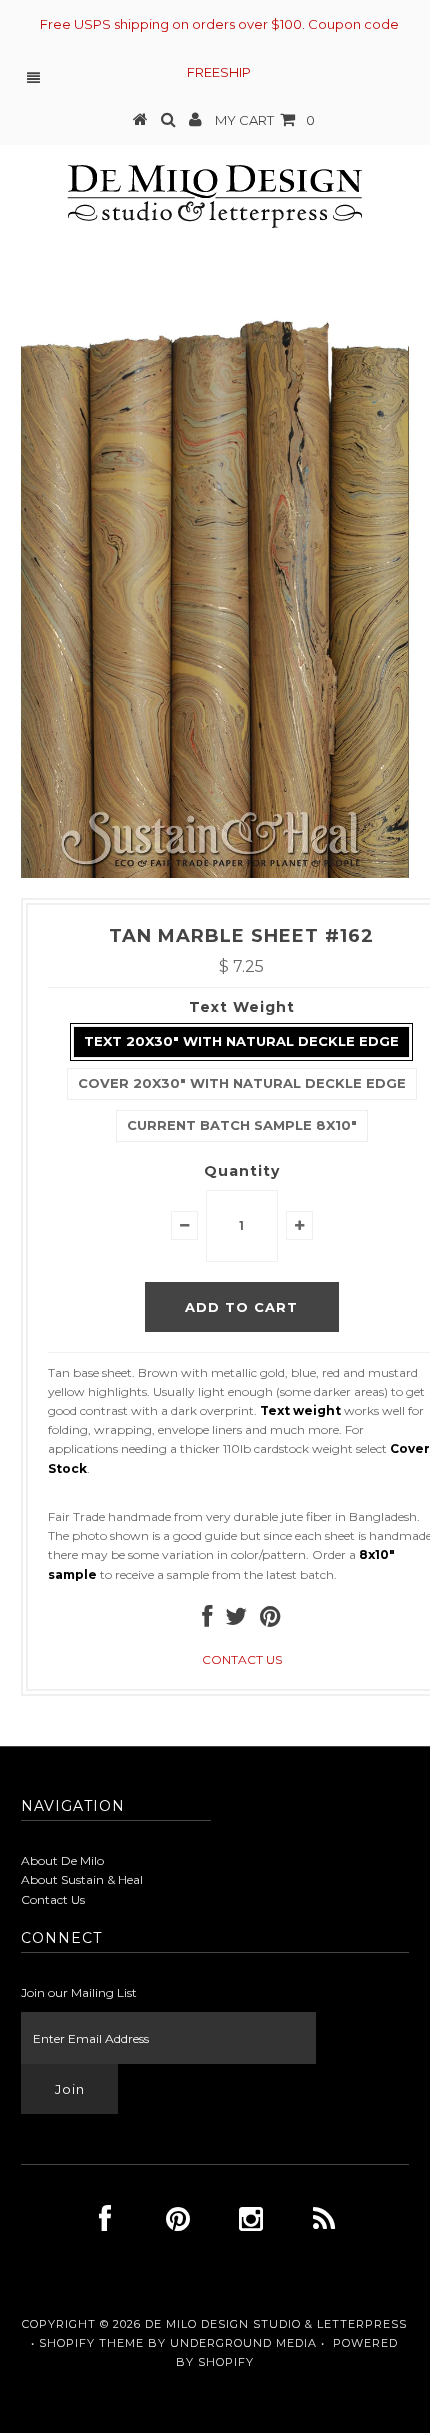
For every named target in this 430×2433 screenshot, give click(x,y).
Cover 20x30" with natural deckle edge (242, 1083)
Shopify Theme (91, 2343)
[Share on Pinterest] (270, 1620)
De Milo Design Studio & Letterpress (276, 2324)
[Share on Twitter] (236, 1620)
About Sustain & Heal (82, 1879)
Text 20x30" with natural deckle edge (241, 1041)
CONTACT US (242, 1659)
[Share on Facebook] (207, 1620)
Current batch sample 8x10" (242, 1125)
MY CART (265, 120)
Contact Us (53, 1899)
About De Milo (62, 1860)
